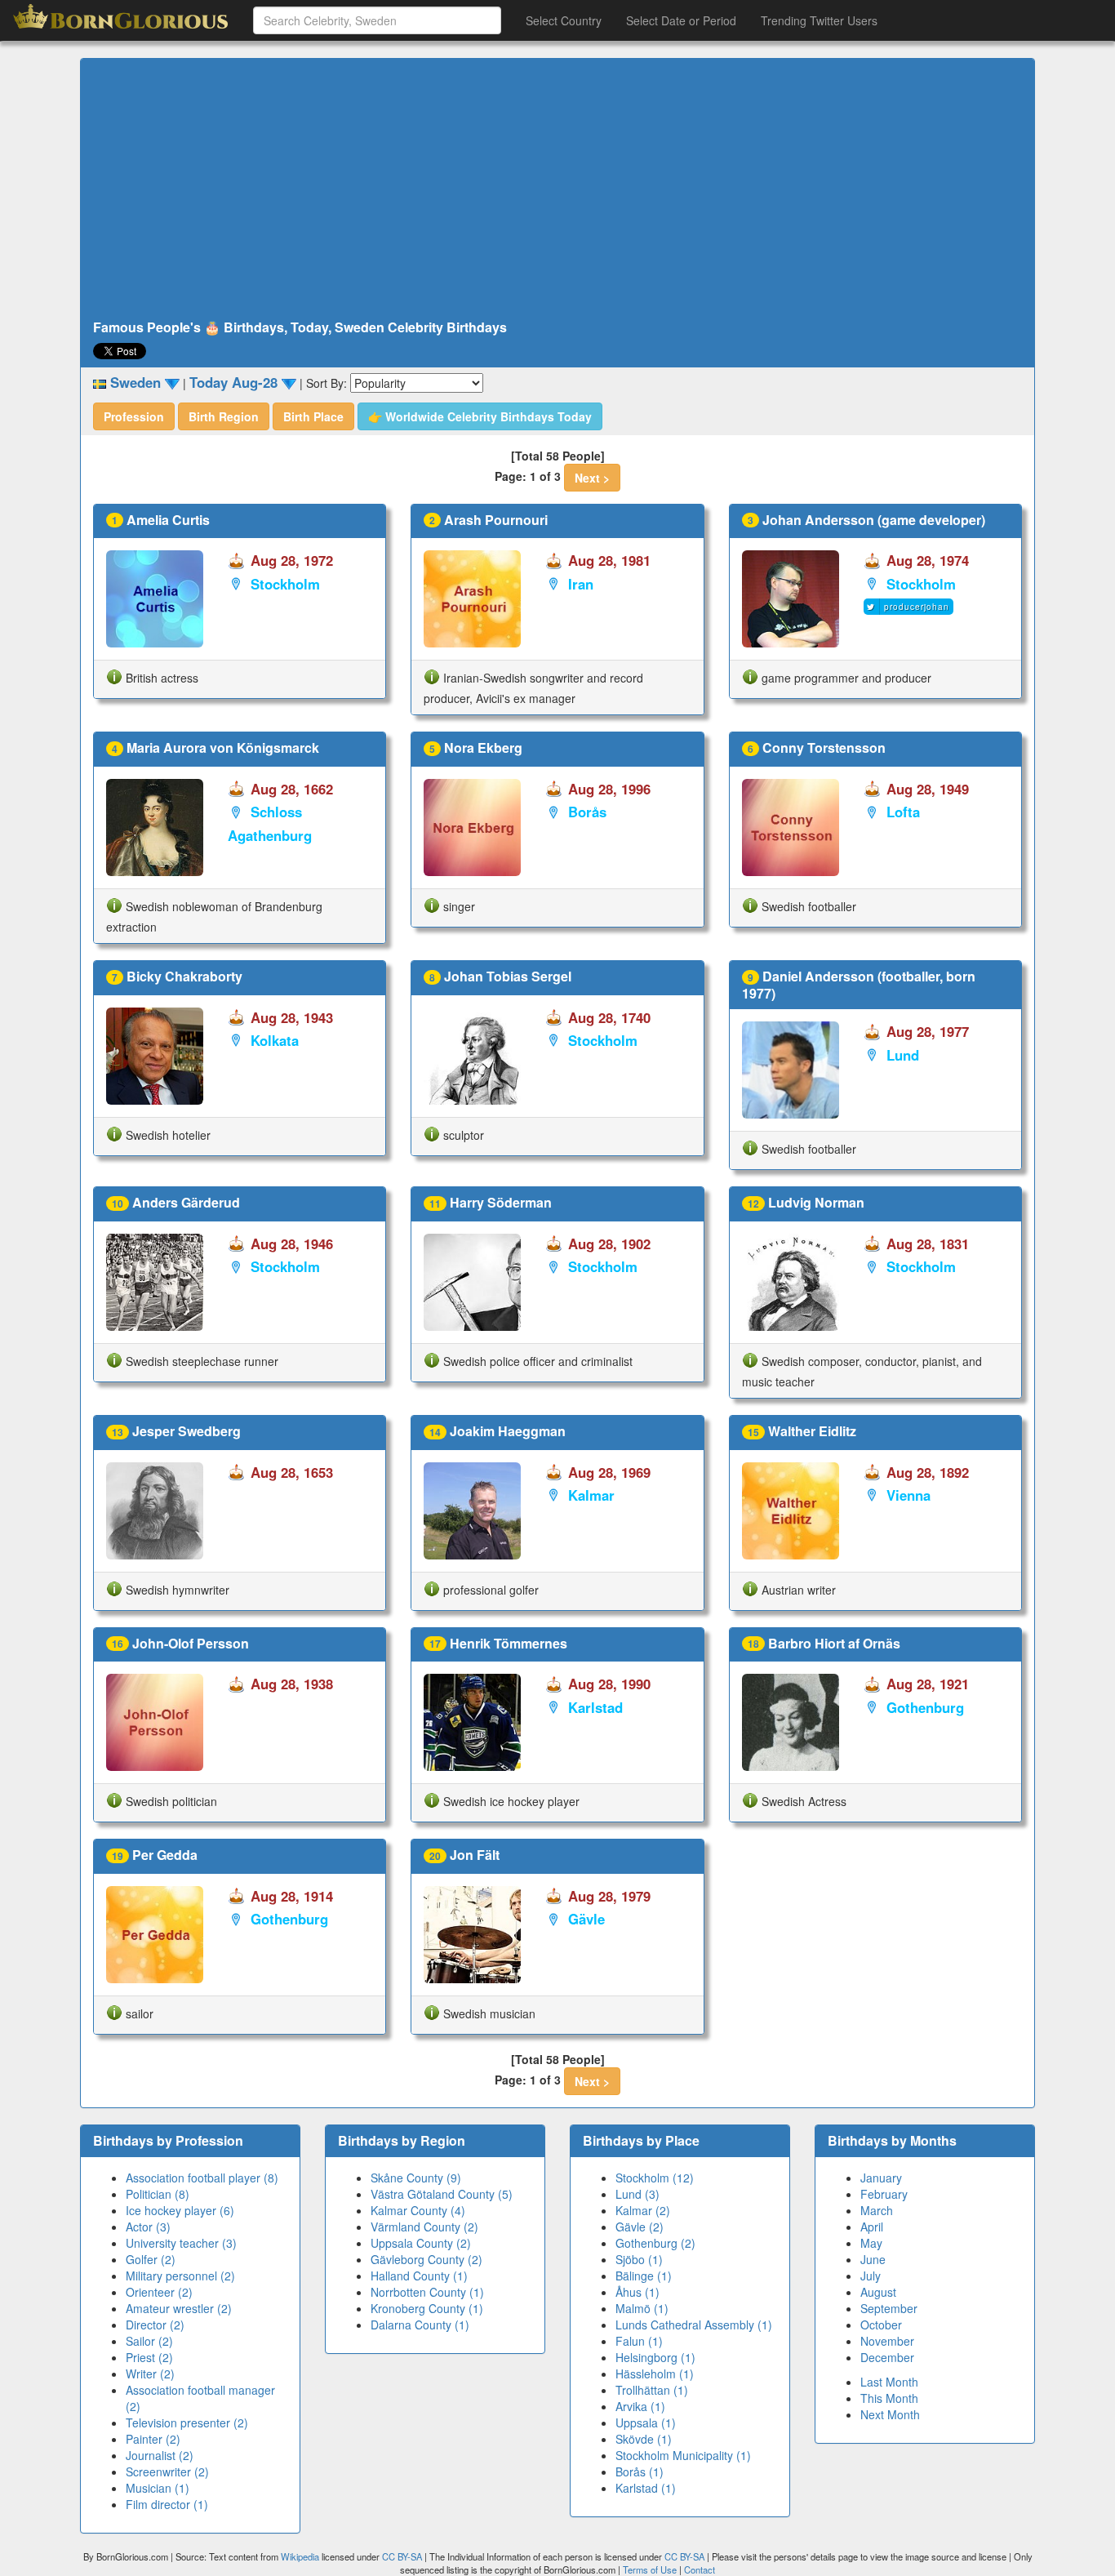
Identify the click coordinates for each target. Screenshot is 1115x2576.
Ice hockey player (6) (180, 2210)
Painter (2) (153, 2439)
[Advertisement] (557, 189)
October (881, 2325)
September (889, 2308)
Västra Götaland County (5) (442, 2194)
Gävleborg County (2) (426, 2259)
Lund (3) (637, 2194)
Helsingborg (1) (655, 2357)
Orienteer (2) (159, 2292)
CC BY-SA (402, 2556)
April (872, 2227)
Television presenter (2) (187, 2423)
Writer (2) (150, 2374)
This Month (889, 2398)
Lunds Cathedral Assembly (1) (694, 2325)
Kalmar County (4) (418, 2210)
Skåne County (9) (416, 2178)
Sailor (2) (149, 2341)
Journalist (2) (160, 2455)
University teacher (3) (181, 2243)
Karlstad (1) (646, 2488)
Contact (700, 2569)
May (871, 2243)
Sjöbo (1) (639, 2259)
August (878, 2292)
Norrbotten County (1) (427, 2292)
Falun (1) (639, 2341)
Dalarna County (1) (420, 2325)
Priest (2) (149, 2357)
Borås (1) (640, 2471)
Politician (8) (158, 2194)
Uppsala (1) (646, 2423)
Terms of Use (651, 2569)
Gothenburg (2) (655, 2243)
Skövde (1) (644, 2439)
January (881, 2178)
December (887, 2357)
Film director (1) (167, 2504)
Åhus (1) (637, 2292)
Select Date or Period (681, 20)
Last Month (889, 2382)
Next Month (890, 2414)
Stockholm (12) (655, 2178)
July (871, 2276)
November (887, 2341)
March (877, 2210)
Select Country (564, 20)
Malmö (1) (642, 2308)
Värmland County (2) (424, 2227)
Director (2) (155, 2325)
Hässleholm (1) (655, 2374)
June (873, 2259)
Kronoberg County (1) (427, 2308)
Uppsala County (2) (421, 2243)
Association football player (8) (202, 2178)
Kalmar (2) (643, 2210)
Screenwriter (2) (167, 2471)
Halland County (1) (419, 2276)
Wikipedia (300, 2556)
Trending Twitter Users (819, 20)
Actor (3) (148, 2227)
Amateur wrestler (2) (179, 2308)
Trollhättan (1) (652, 2390)
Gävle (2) (640, 2227)
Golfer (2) (151, 2259)
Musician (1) (158, 2488)
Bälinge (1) (644, 2276)
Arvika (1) (640, 2406)
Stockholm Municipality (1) (683, 2455)
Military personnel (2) (180, 2276)
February (884, 2194)
